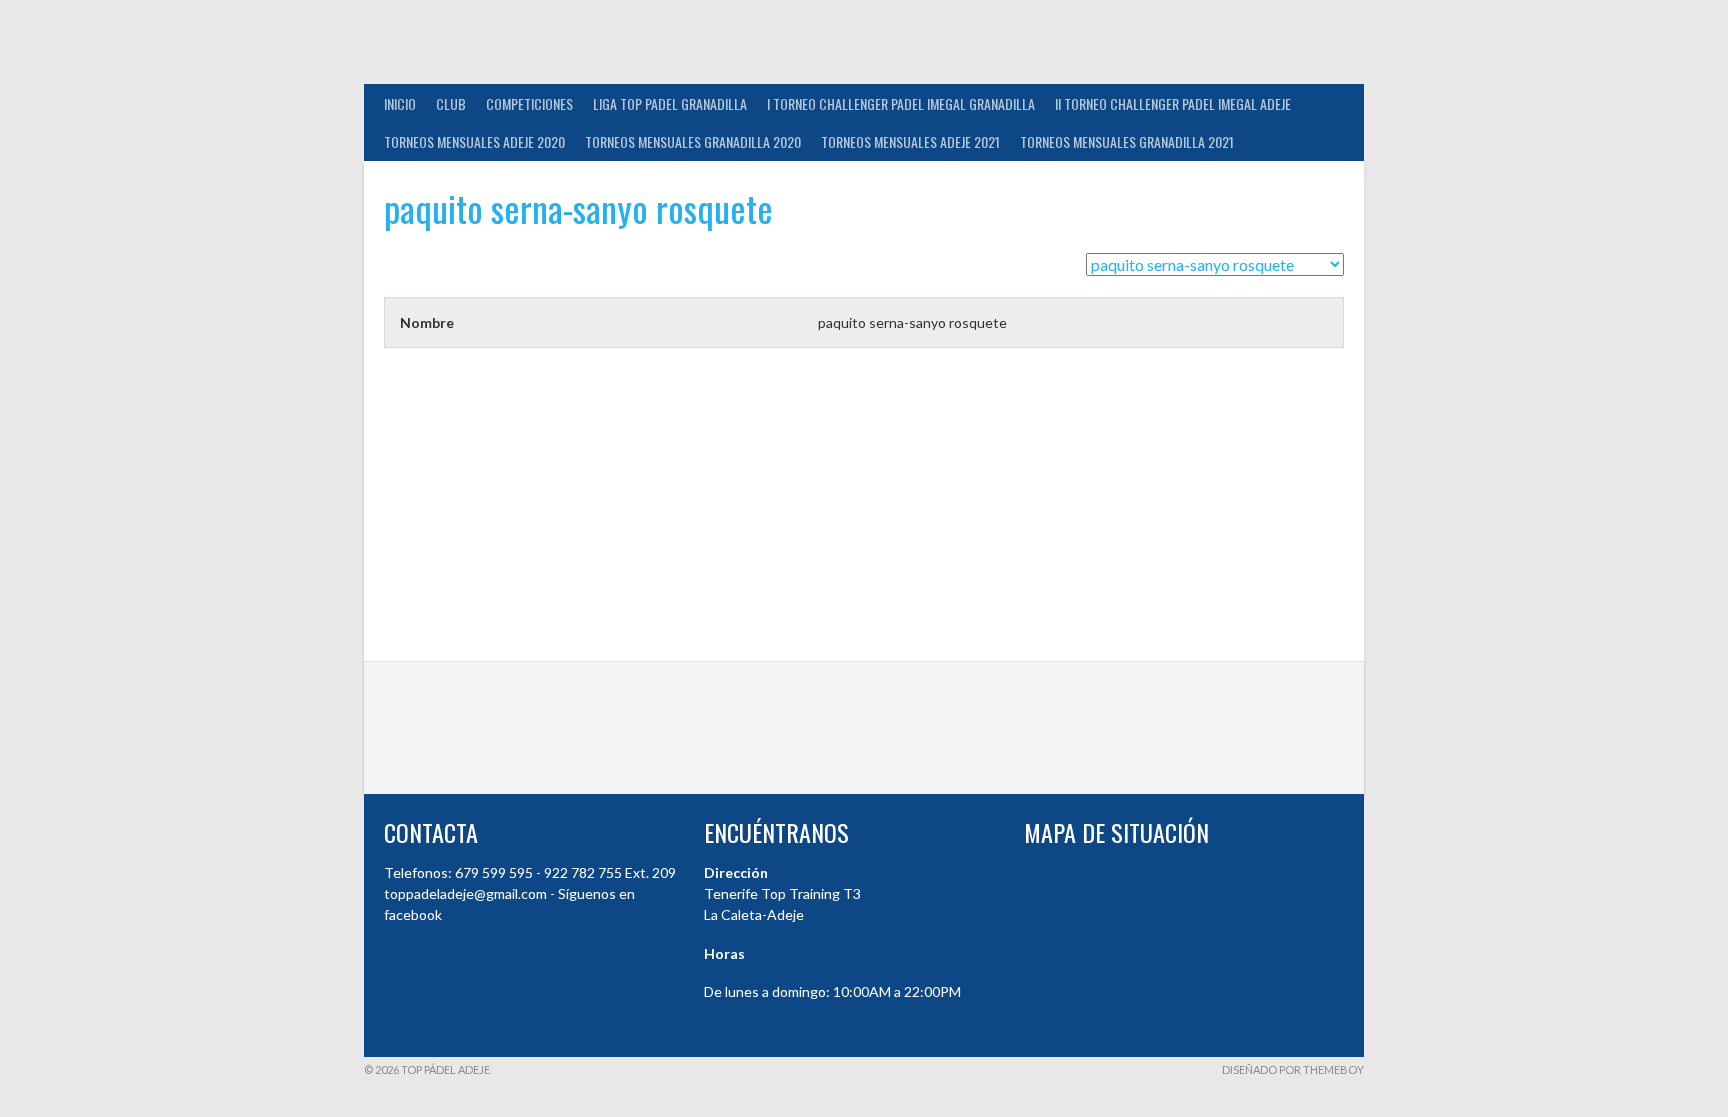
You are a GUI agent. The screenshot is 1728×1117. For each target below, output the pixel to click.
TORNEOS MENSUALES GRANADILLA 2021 (1127, 141)
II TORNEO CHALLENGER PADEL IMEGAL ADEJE (1173, 103)
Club (451, 103)
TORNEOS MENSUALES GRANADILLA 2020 (693, 141)
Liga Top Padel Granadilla (670, 103)
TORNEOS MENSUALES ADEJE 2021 (910, 141)
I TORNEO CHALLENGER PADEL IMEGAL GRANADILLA (901, 103)
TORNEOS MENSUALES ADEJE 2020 (474, 141)
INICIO (400, 103)
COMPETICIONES (529, 103)
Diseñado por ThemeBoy (1293, 1069)
